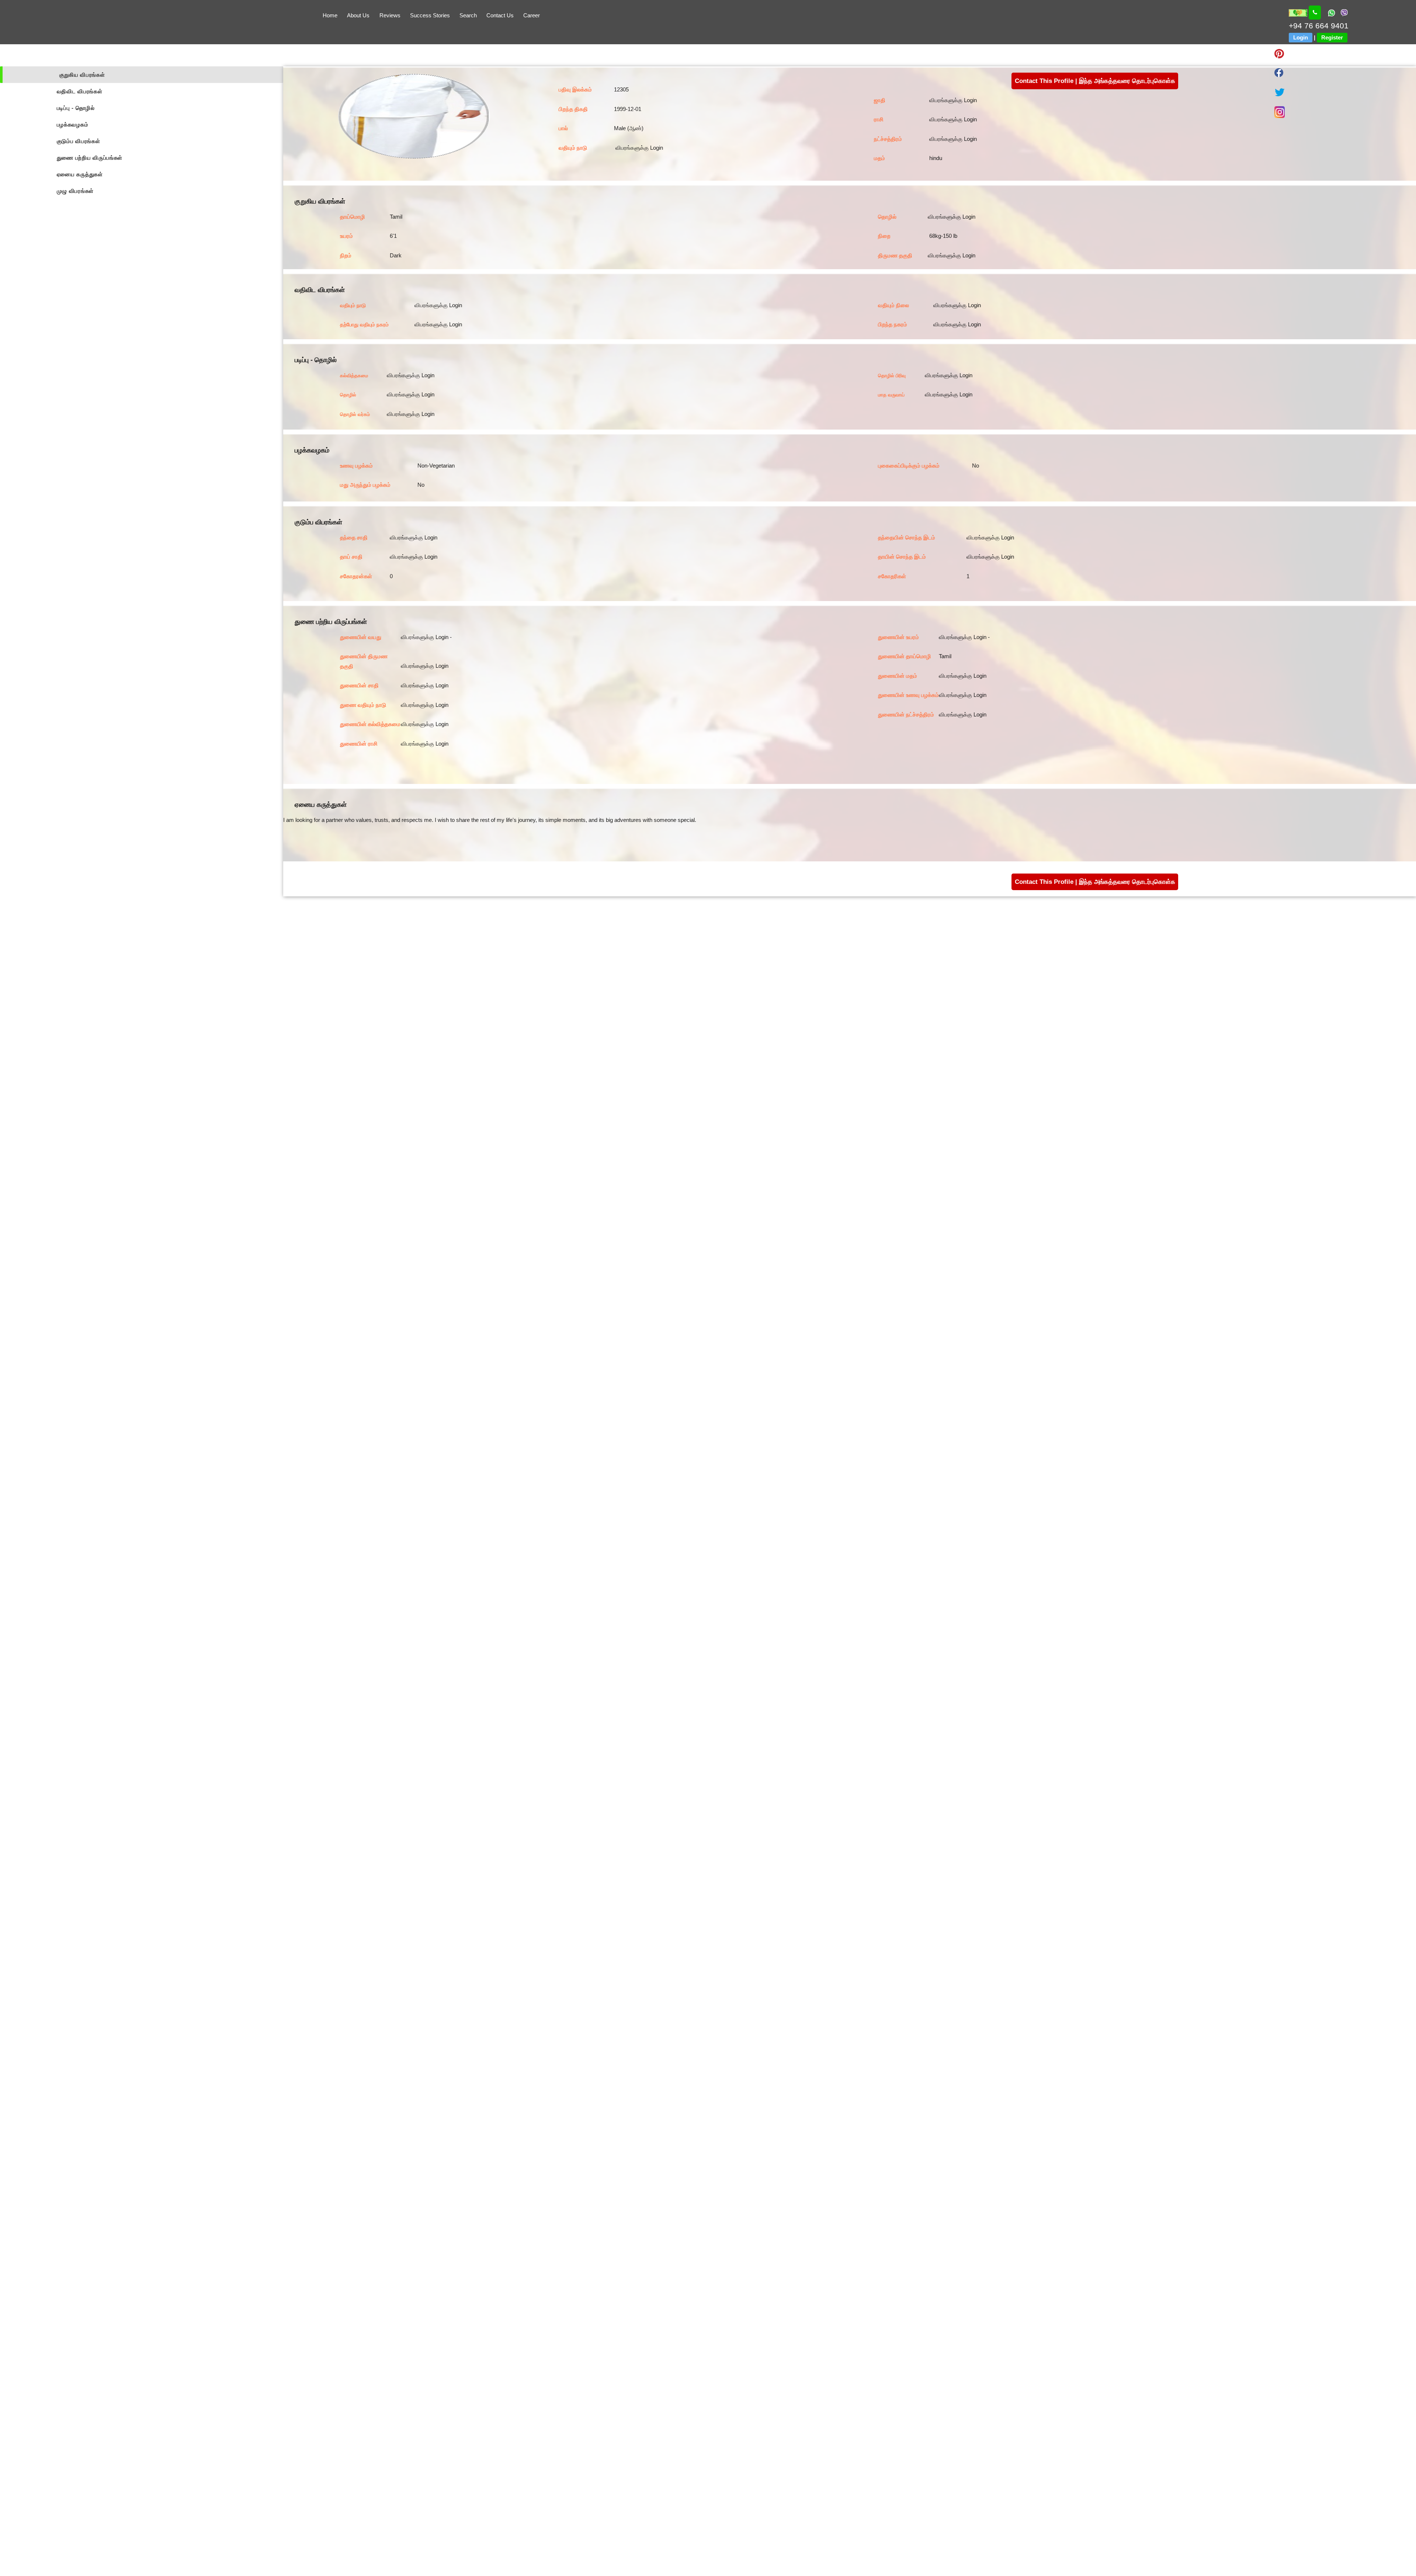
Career (532, 15)
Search (468, 15)
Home (330, 15)
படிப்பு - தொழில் (76, 108)
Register (1332, 37)
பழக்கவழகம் (73, 124)
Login (1301, 37)
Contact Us (500, 15)
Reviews (390, 15)
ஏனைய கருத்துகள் (80, 174)
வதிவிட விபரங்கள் (80, 91)
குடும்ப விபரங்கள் (79, 141)
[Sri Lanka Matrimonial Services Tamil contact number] (1315, 13)
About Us (358, 15)
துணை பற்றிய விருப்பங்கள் (90, 158)
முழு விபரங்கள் (75, 191)
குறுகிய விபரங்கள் (82, 75)
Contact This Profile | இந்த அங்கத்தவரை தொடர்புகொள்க (1095, 81)
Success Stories (430, 15)
